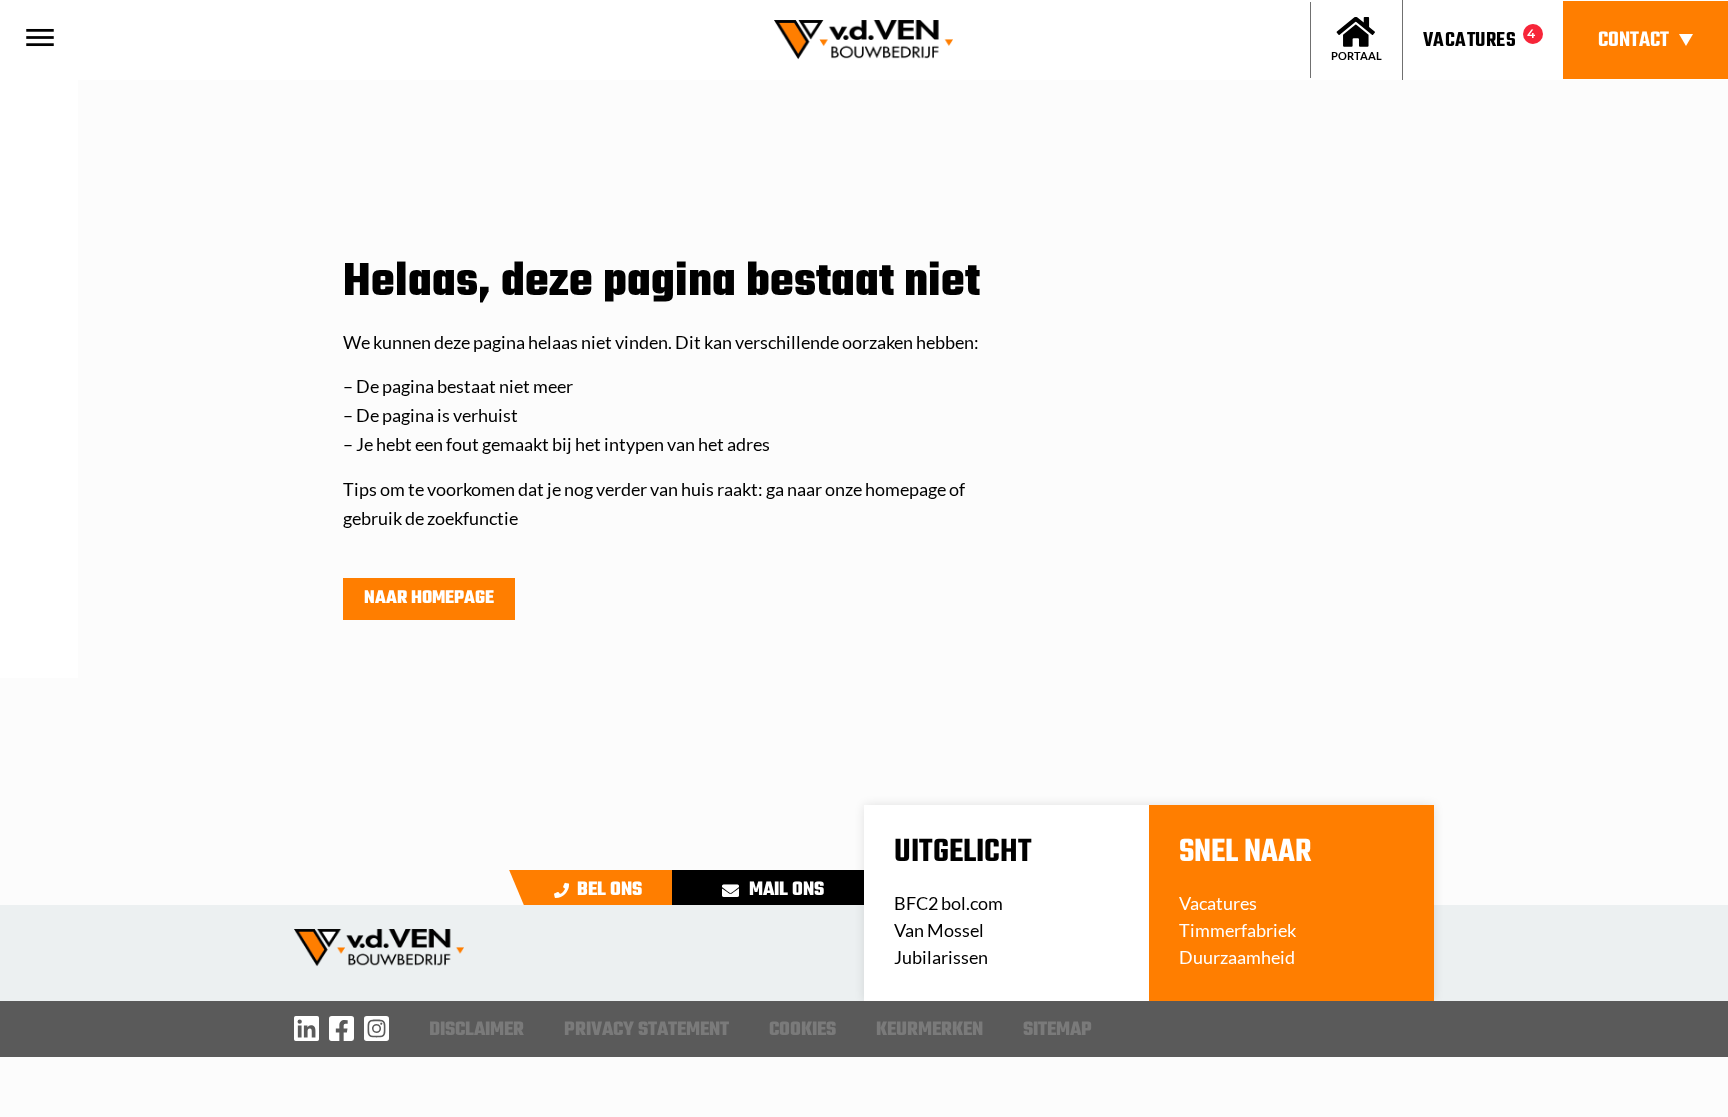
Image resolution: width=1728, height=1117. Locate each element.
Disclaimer (476, 1030)
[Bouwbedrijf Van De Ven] (306, 1028)
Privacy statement (646, 1030)
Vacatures (1469, 40)
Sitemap (1057, 1030)
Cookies (802, 1030)
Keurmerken (929, 1030)
